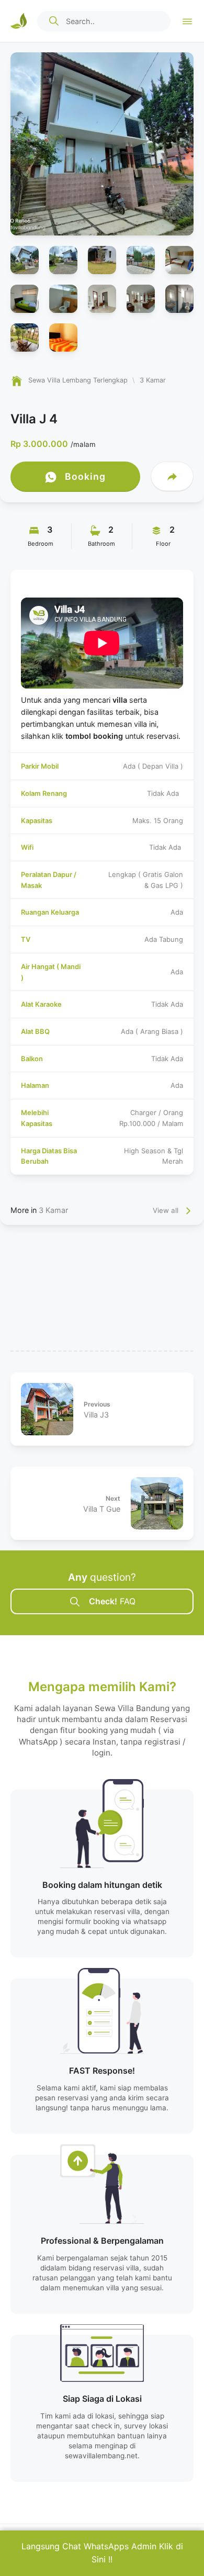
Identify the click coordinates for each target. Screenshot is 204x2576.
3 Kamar (53, 1210)
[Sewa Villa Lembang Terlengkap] (19, 21)
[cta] (54, 21)
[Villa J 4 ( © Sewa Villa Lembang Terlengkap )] (25, 260)
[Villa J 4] (102, 144)
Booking (84, 476)
